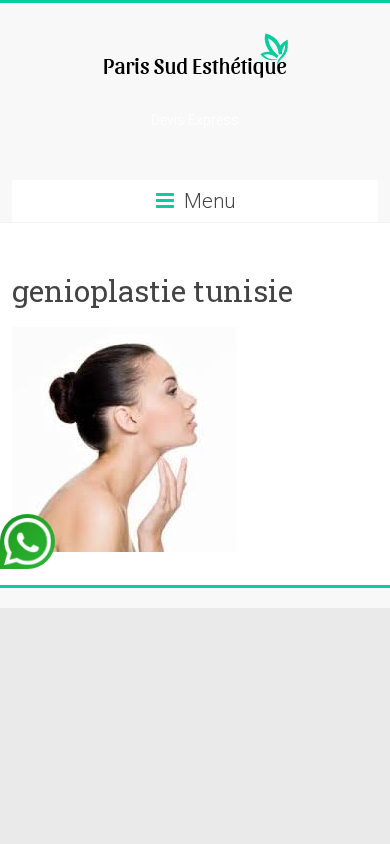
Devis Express (195, 120)
